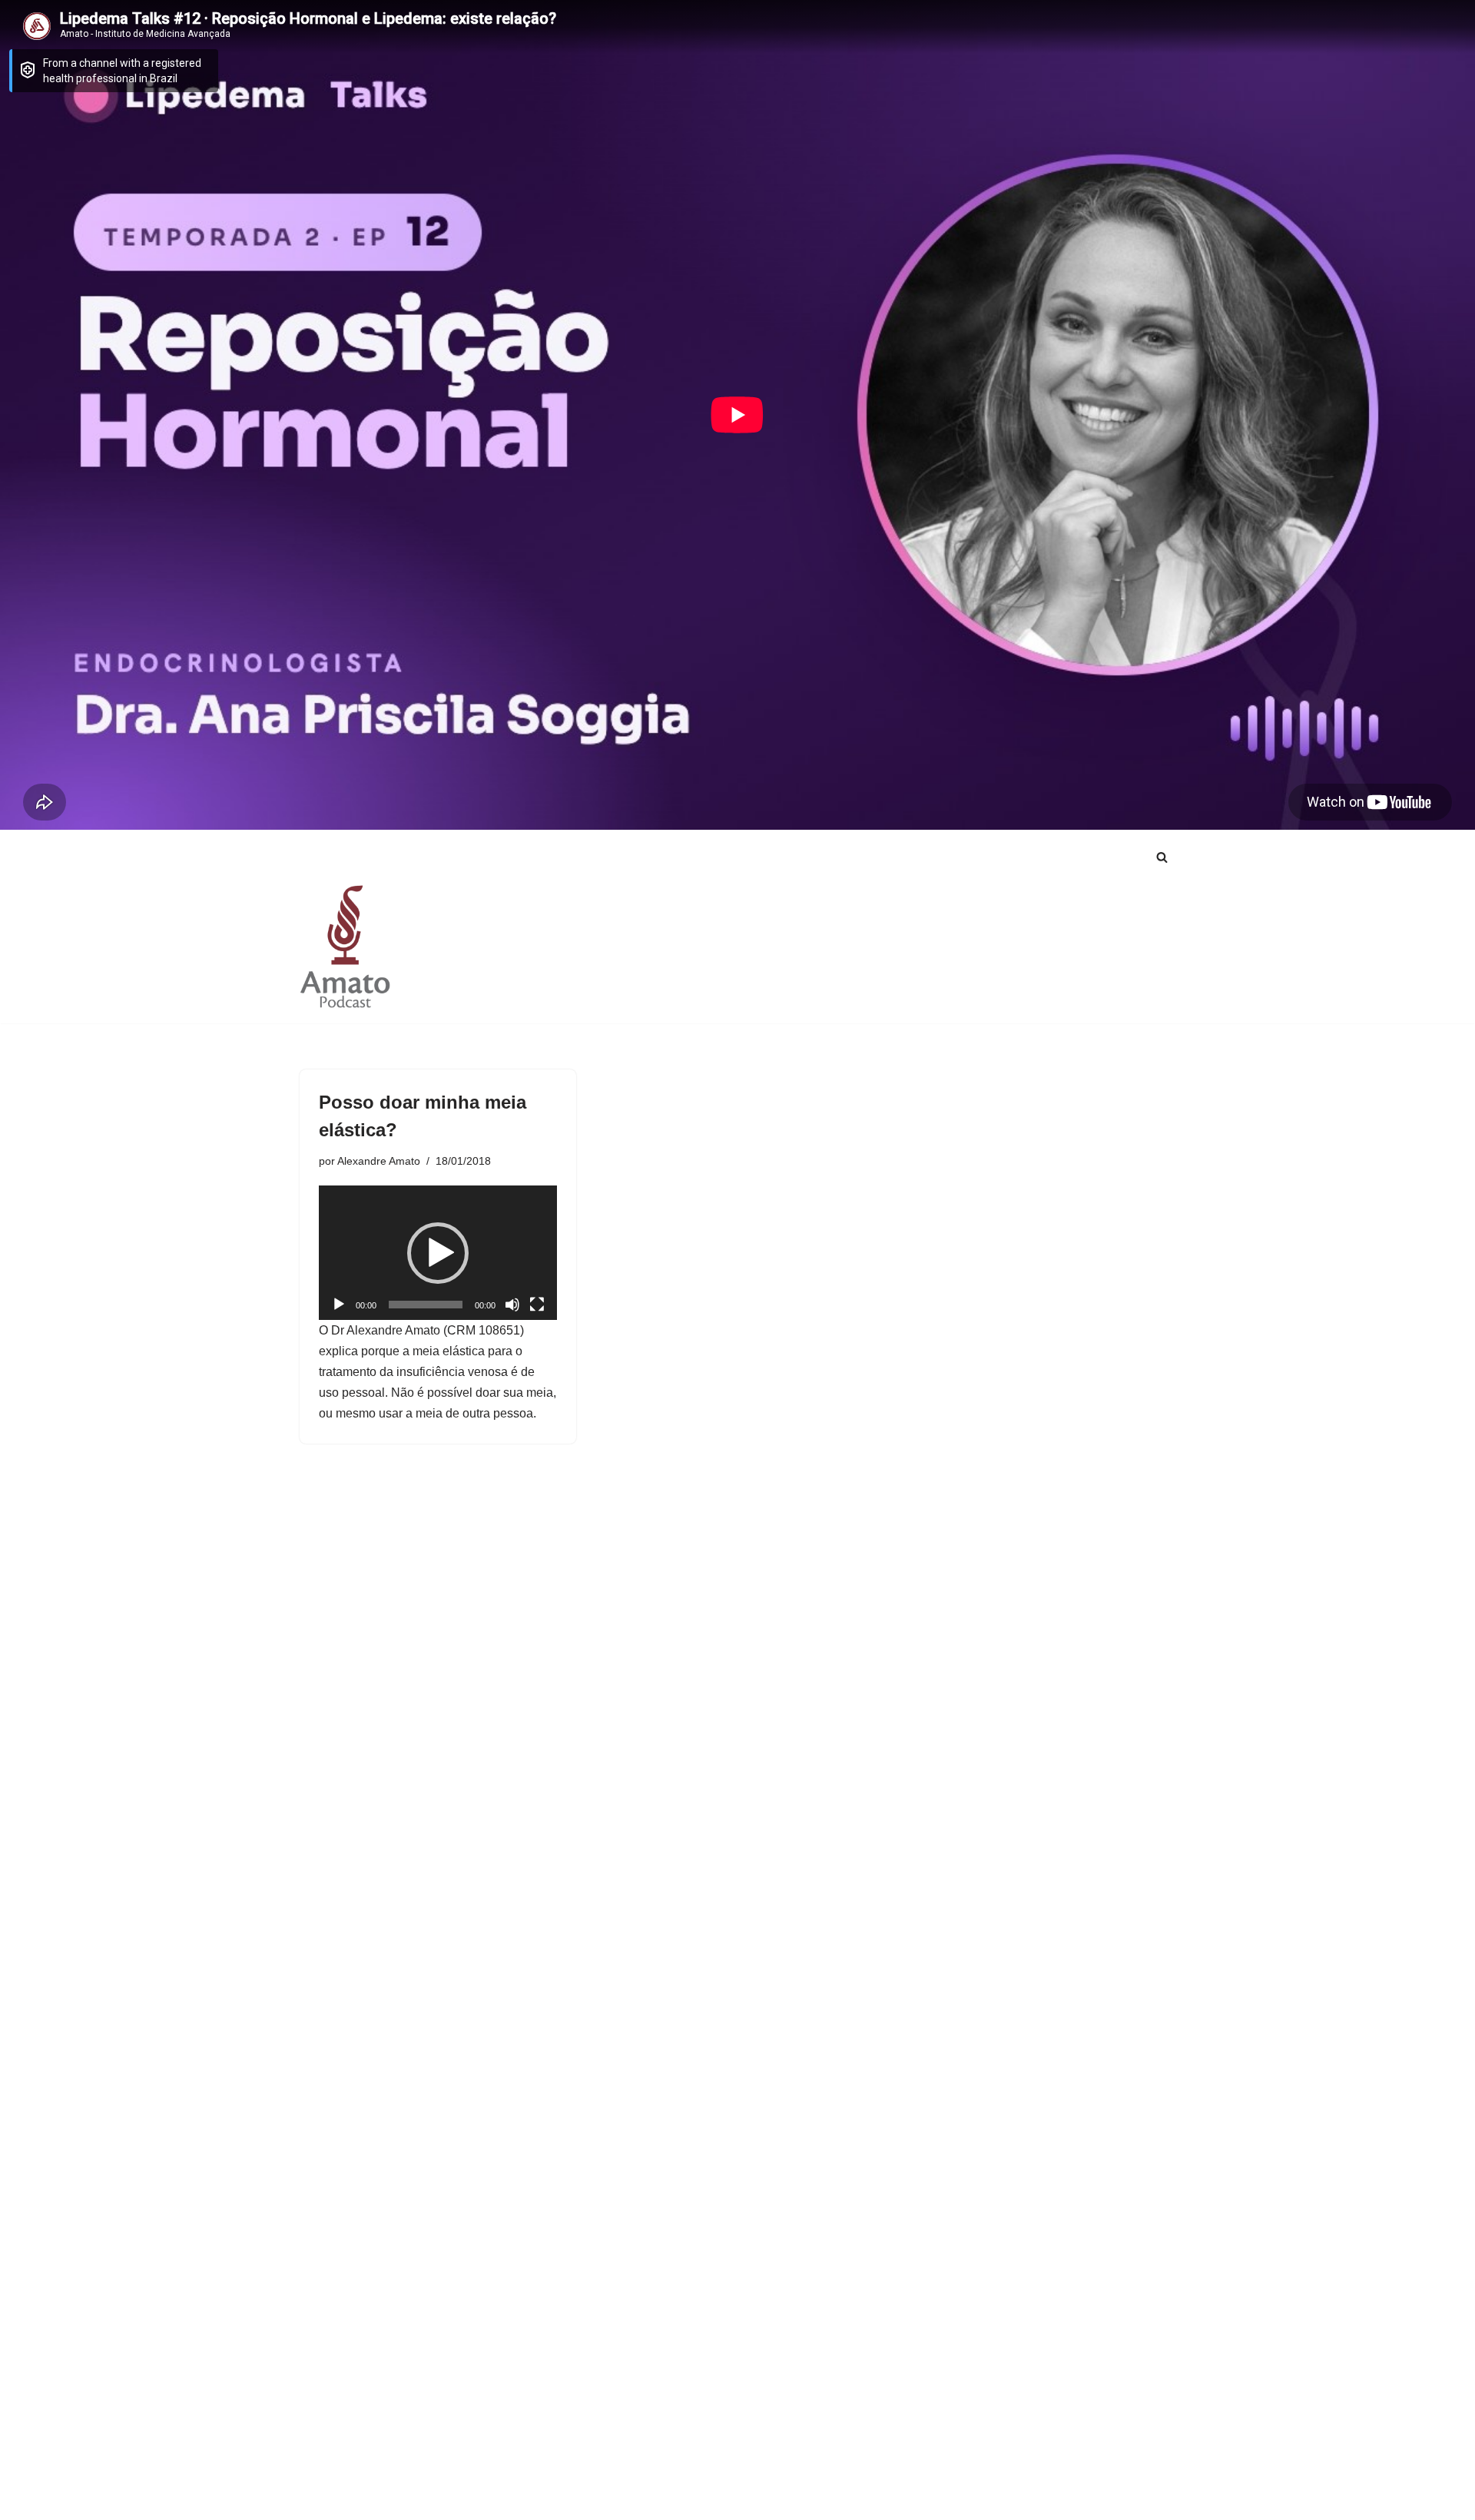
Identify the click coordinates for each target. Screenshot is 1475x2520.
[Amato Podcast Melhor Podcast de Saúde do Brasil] (346, 946)
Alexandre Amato (379, 1161)
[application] (438, 1252)
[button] (438, 1253)
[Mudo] (512, 1305)
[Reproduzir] (339, 1305)
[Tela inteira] (537, 1305)
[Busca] (1162, 857)
